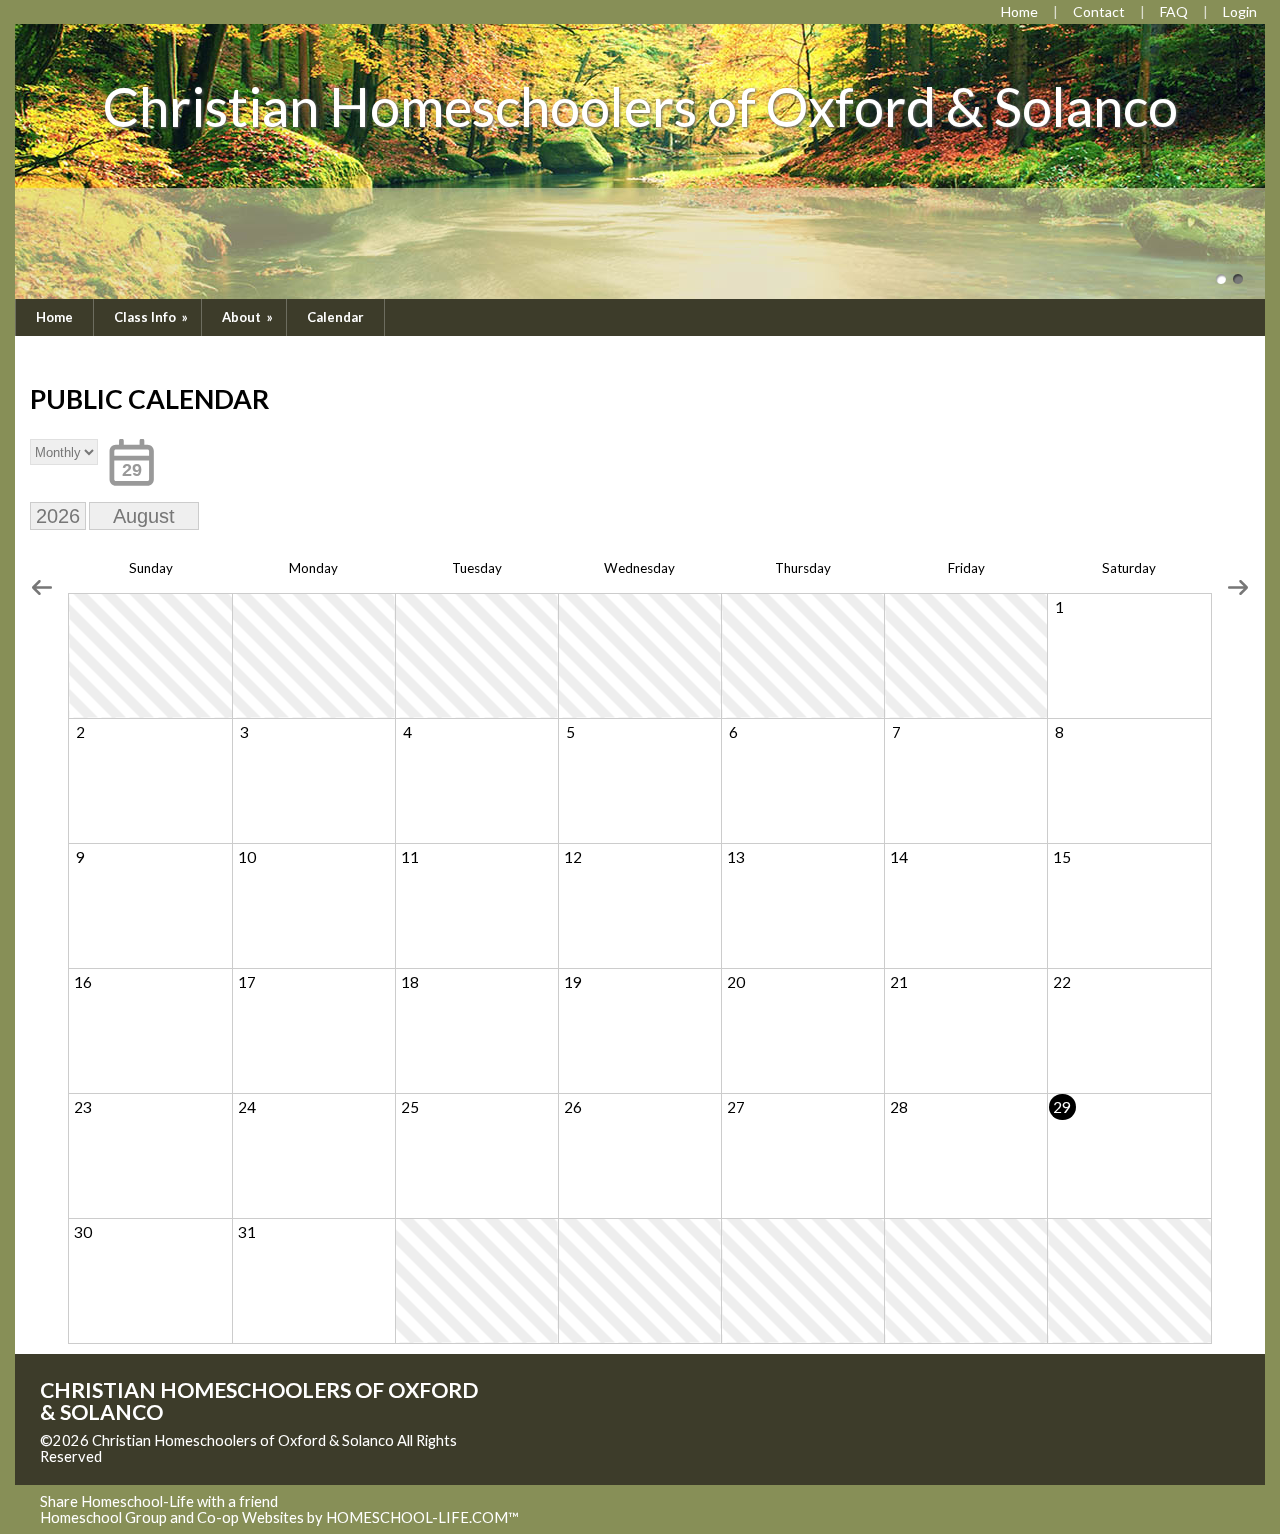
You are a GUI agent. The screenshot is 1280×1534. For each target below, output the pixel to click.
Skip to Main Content (189, 1456)
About (249, 317)
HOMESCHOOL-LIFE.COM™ (422, 1517)
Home (54, 317)
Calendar (335, 317)
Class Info (152, 317)
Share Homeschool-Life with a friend (159, 1501)
